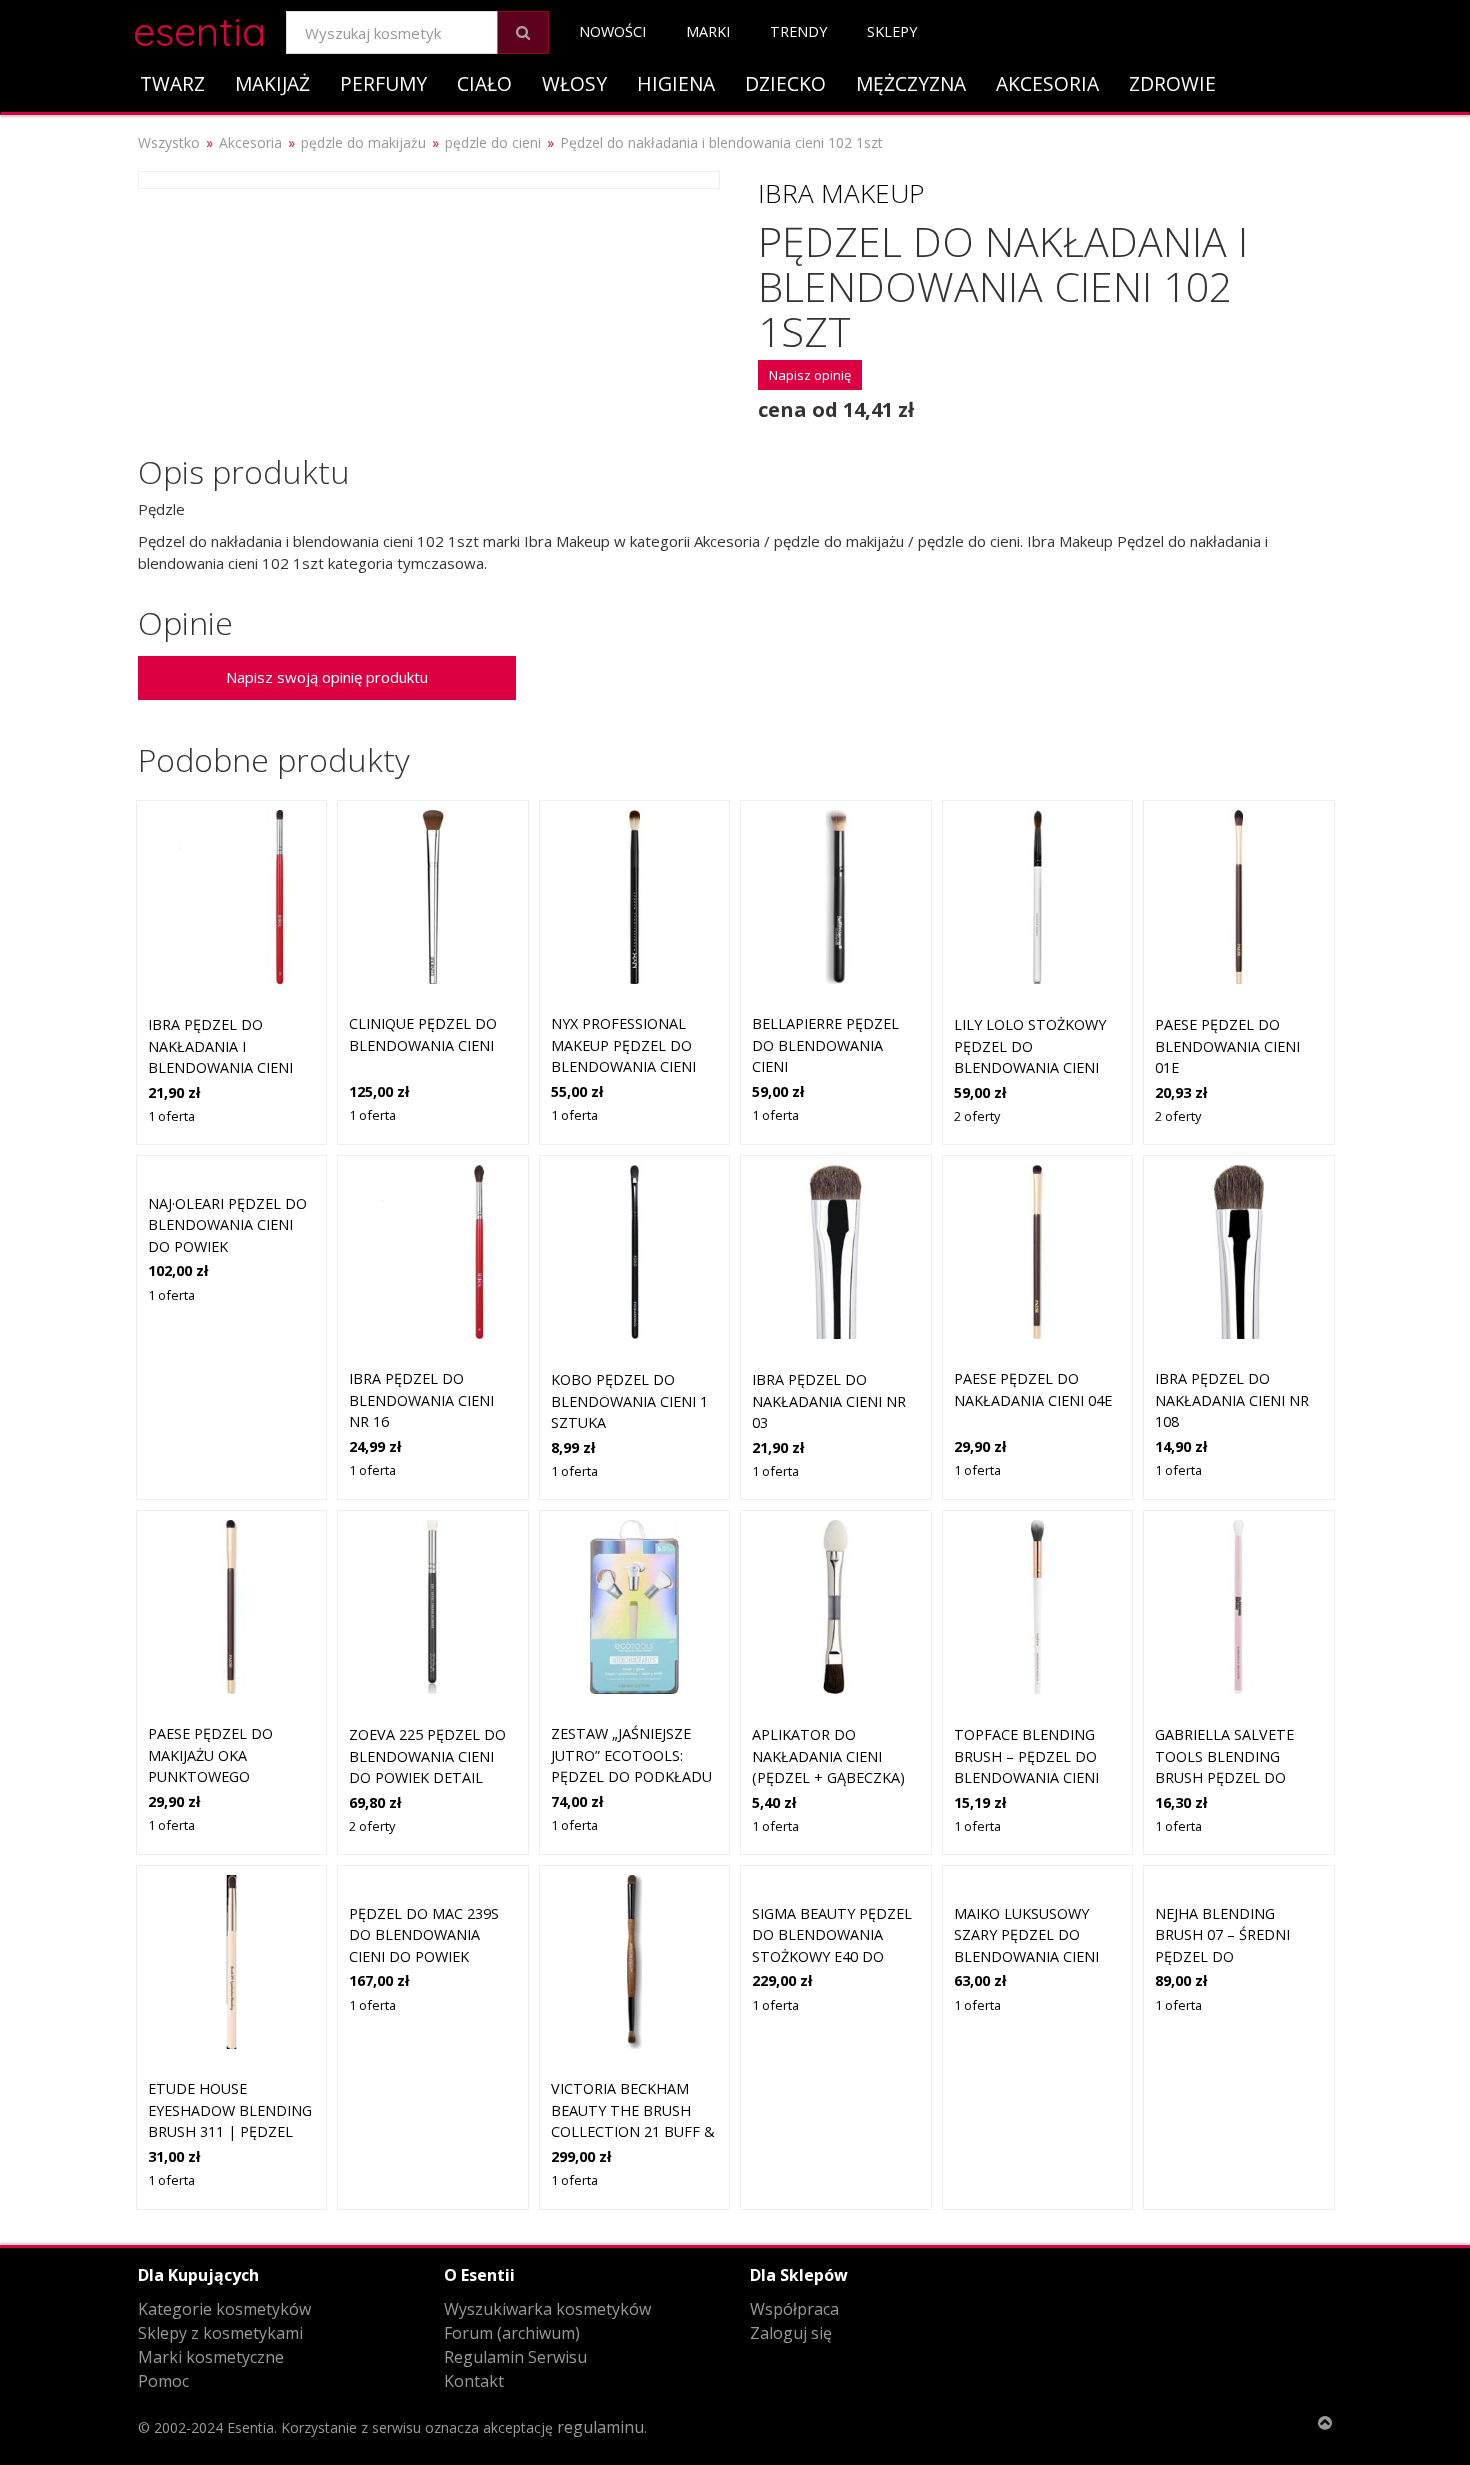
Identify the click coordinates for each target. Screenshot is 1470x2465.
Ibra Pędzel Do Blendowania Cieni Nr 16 (421, 1400)
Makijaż (272, 83)
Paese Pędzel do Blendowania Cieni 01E (1227, 1046)
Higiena (676, 83)
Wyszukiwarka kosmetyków (547, 2309)
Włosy (574, 83)
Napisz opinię (810, 375)
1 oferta (171, 1116)
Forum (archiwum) (512, 2333)
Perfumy (383, 83)
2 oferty (977, 1116)
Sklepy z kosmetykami (220, 2333)
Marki (708, 31)
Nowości (612, 31)
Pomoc (163, 2381)
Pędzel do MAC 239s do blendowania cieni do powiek (424, 1935)
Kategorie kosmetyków (224, 2309)
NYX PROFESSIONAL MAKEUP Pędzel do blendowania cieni (623, 1045)
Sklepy (892, 31)
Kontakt (474, 2381)
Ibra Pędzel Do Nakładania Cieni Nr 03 (829, 1401)
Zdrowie (1172, 83)
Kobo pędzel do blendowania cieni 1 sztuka (629, 1401)
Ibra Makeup (841, 193)
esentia (199, 28)
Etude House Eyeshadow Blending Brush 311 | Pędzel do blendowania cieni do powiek (230, 2131)
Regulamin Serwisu (515, 2357)
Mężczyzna (911, 83)
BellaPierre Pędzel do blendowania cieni (825, 1045)
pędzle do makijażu (363, 142)
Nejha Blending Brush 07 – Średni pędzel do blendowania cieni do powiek (1227, 1956)
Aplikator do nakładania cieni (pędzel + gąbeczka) (828, 1756)
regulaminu (600, 2427)
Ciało (484, 83)
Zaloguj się (791, 2333)
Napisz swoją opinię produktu (327, 677)
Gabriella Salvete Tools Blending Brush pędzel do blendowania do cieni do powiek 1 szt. (1238, 1777)
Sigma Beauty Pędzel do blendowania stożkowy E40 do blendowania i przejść (832, 1956)
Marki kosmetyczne (211, 2357)
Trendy (798, 31)
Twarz (172, 83)
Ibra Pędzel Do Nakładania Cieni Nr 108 (1232, 1400)
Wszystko (169, 142)
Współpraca (794, 2309)
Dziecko (785, 83)
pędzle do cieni (493, 142)
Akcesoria (1047, 83)
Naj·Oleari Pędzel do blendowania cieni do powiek (227, 1225)
